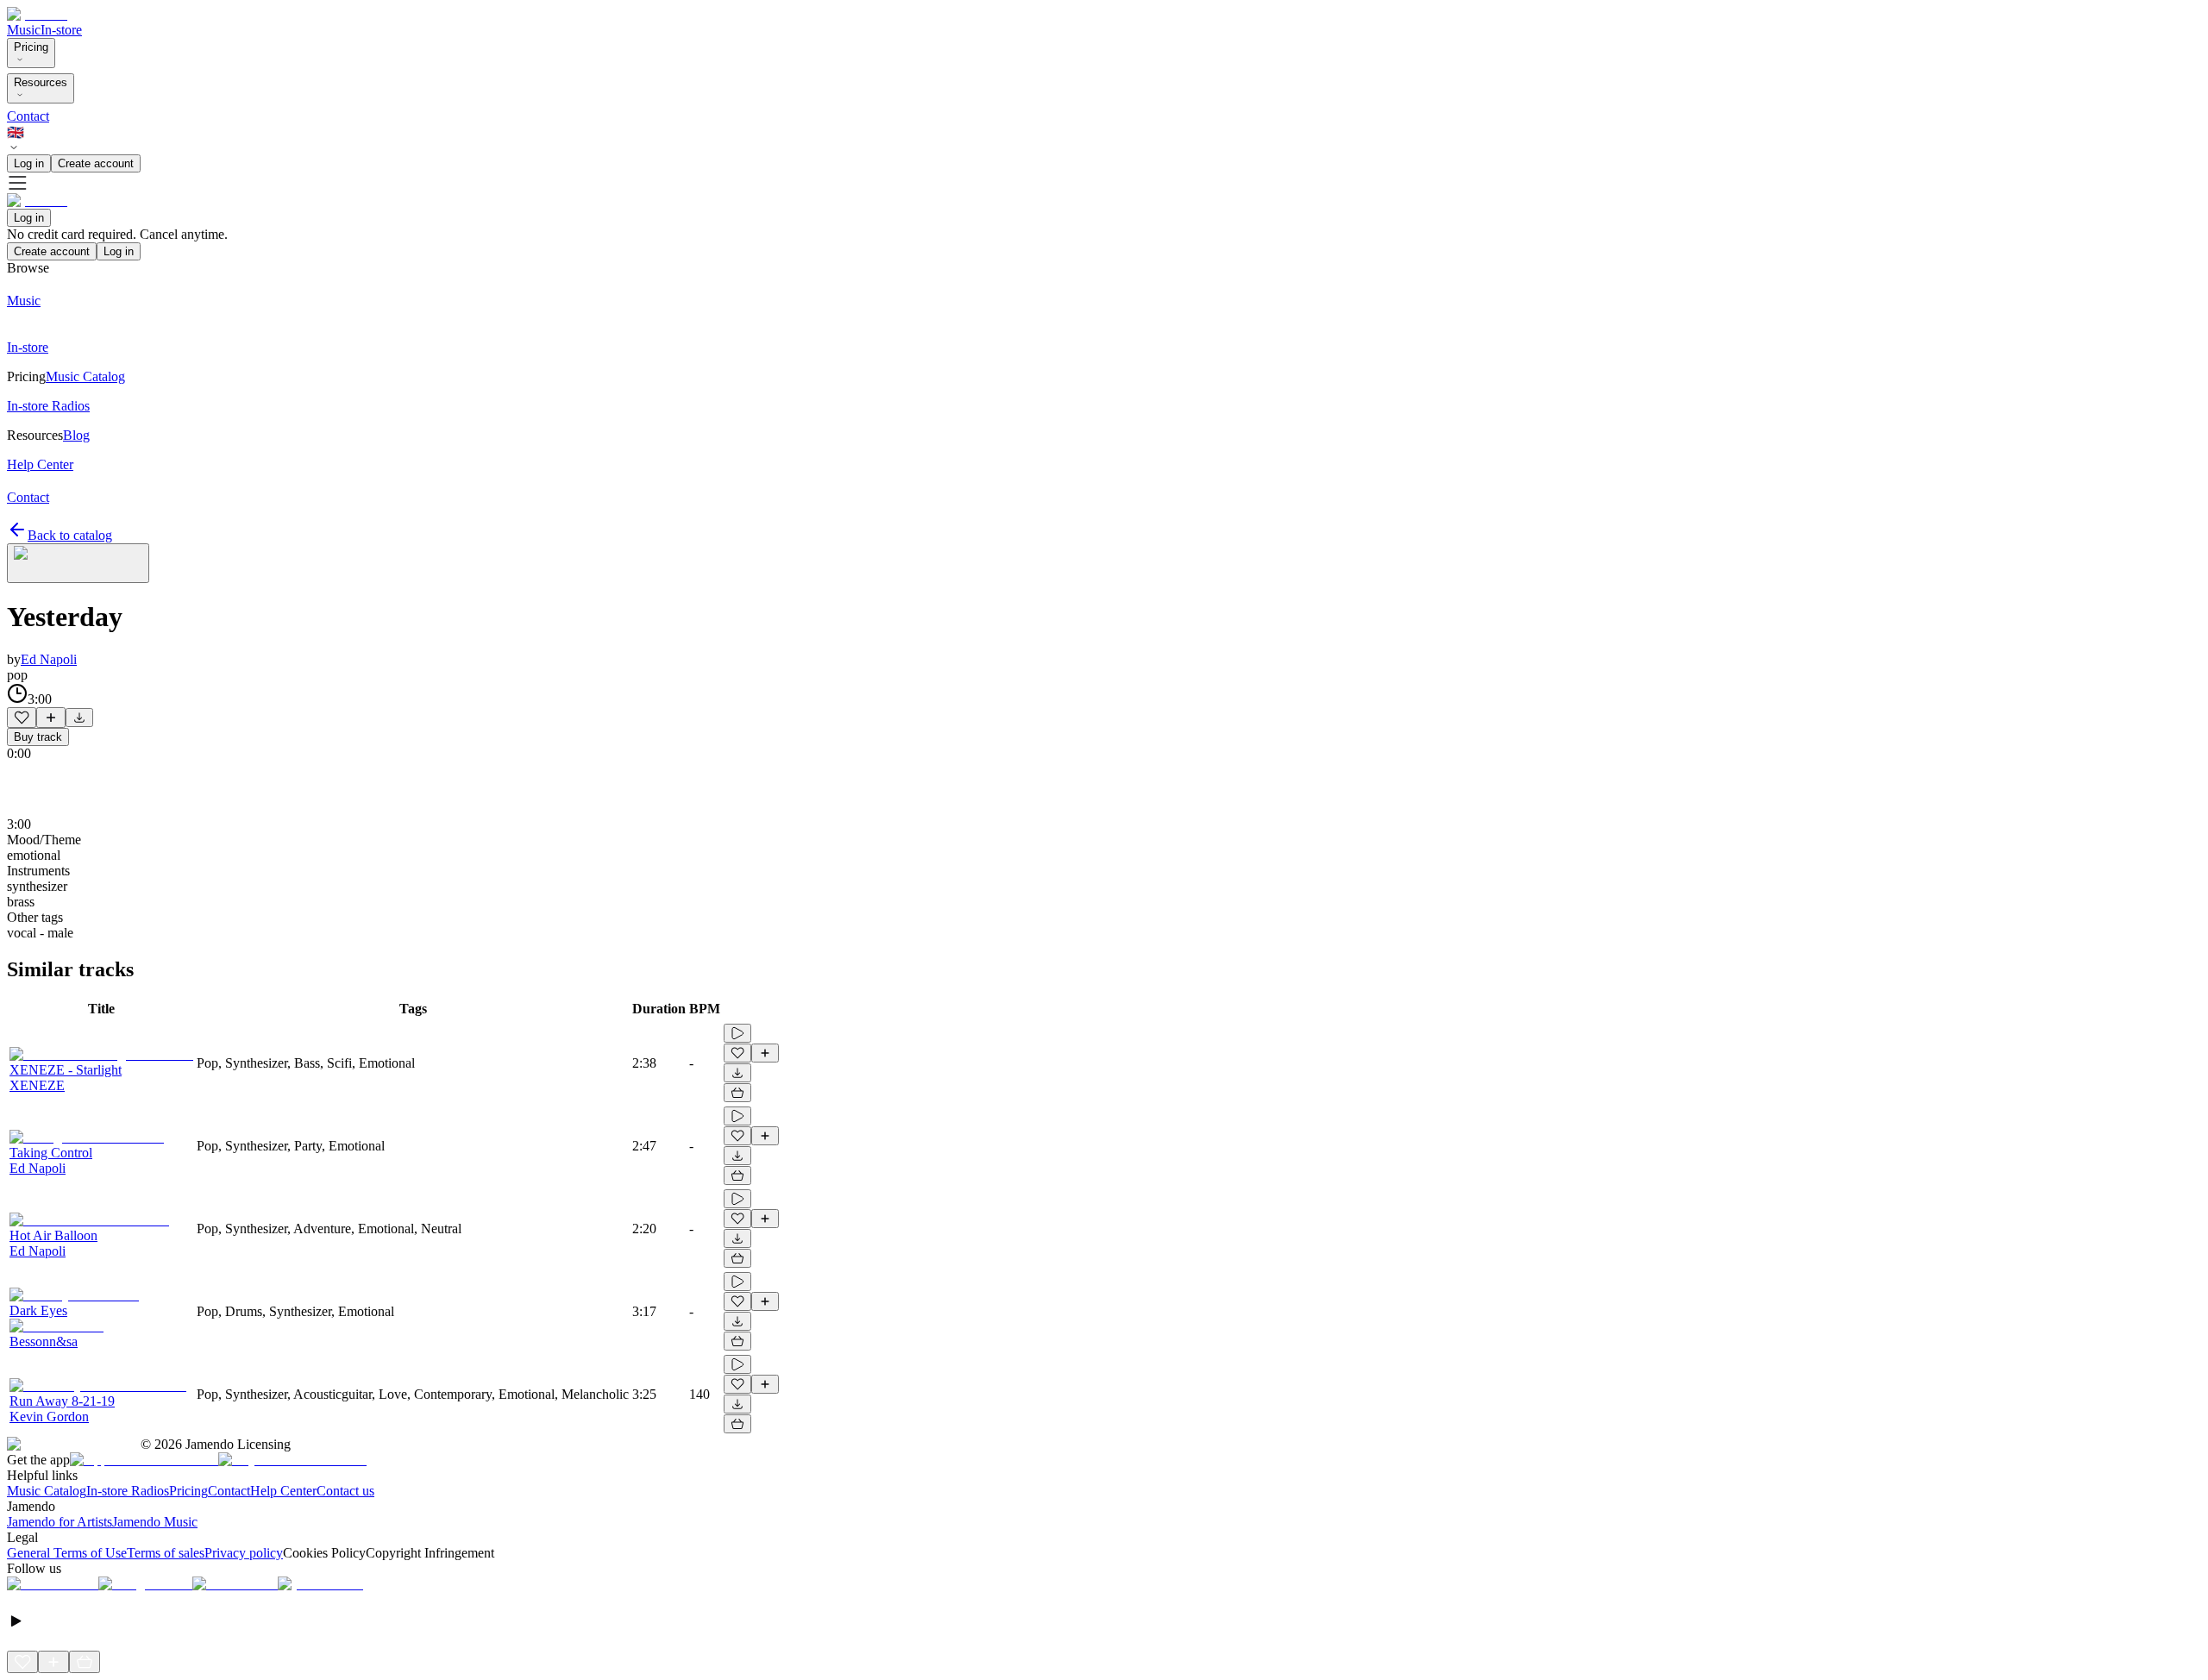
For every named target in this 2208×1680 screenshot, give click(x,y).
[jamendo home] (37, 14)
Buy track (38, 737)
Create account (96, 163)
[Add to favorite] (22, 718)
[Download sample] (79, 718)
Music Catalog (47, 1491)
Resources (41, 82)
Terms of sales (166, 1553)
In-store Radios (128, 1491)
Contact (28, 116)
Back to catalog (70, 535)
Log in (29, 163)
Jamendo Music (155, 1522)
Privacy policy (244, 1553)
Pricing (31, 47)
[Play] (78, 563)
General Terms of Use (67, 1553)
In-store (61, 30)
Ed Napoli (49, 659)
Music (24, 30)
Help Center (283, 1491)
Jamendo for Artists (60, 1522)
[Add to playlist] (51, 718)
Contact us (345, 1491)
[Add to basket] (737, 1093)
